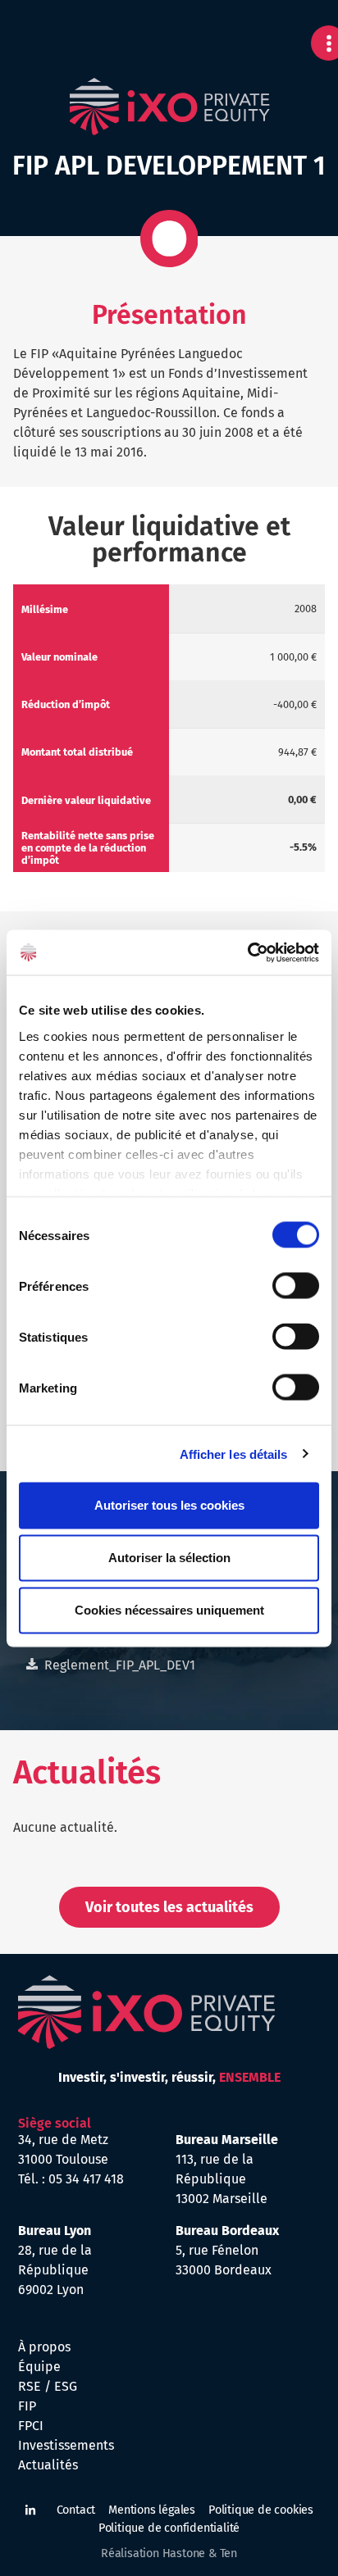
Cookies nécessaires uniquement (169, 1610)
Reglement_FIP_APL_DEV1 (120, 1665)
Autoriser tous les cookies (169, 1505)
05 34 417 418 (86, 2179)
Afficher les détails (234, 1454)
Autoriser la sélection (169, 1558)
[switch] (296, 1286)
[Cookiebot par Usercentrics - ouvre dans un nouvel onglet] (247, 952)
